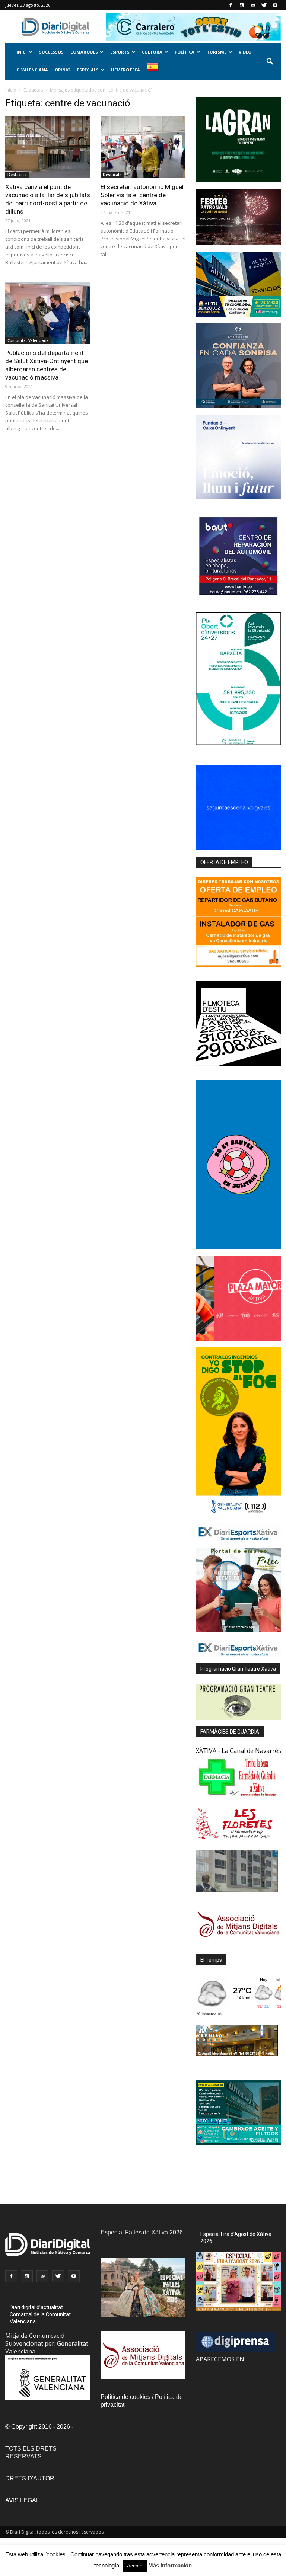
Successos (51, 52)
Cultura (152, 52)
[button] (270, 62)
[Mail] (253, 5)
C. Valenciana (32, 70)
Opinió (63, 70)
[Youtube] (275, 5)
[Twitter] (264, 5)
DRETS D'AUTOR (30, 2478)
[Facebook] (231, 5)
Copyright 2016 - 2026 (41, 2427)
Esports (120, 52)
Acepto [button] (135, 2566)
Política (185, 52)
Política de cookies (125, 2397)
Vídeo (245, 52)
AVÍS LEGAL (22, 2500)
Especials (88, 70)
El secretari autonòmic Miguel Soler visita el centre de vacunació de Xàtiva (142, 195)
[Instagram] (242, 5)
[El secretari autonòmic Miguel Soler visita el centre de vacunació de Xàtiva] (143, 147)
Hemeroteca (125, 70)
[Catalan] (155, 71)
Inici (22, 52)
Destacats (17, 175)
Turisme (217, 52)
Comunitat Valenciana (28, 340)
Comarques (84, 52)
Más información (170, 2565)
